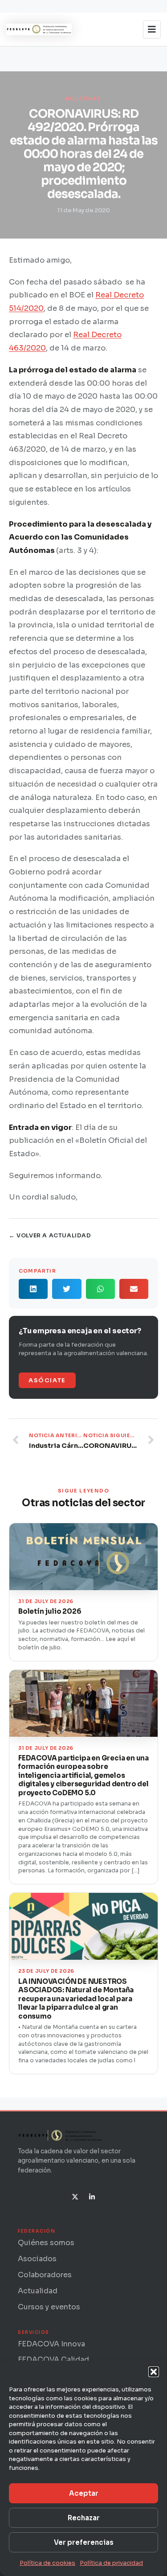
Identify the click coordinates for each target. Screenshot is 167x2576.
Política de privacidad (111, 2563)
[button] (154, 2372)
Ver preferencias (84, 2542)
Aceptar (84, 2493)
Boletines (84, 99)
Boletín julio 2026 (50, 1611)
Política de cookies (47, 2563)
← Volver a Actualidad (50, 1236)
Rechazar (84, 2518)
